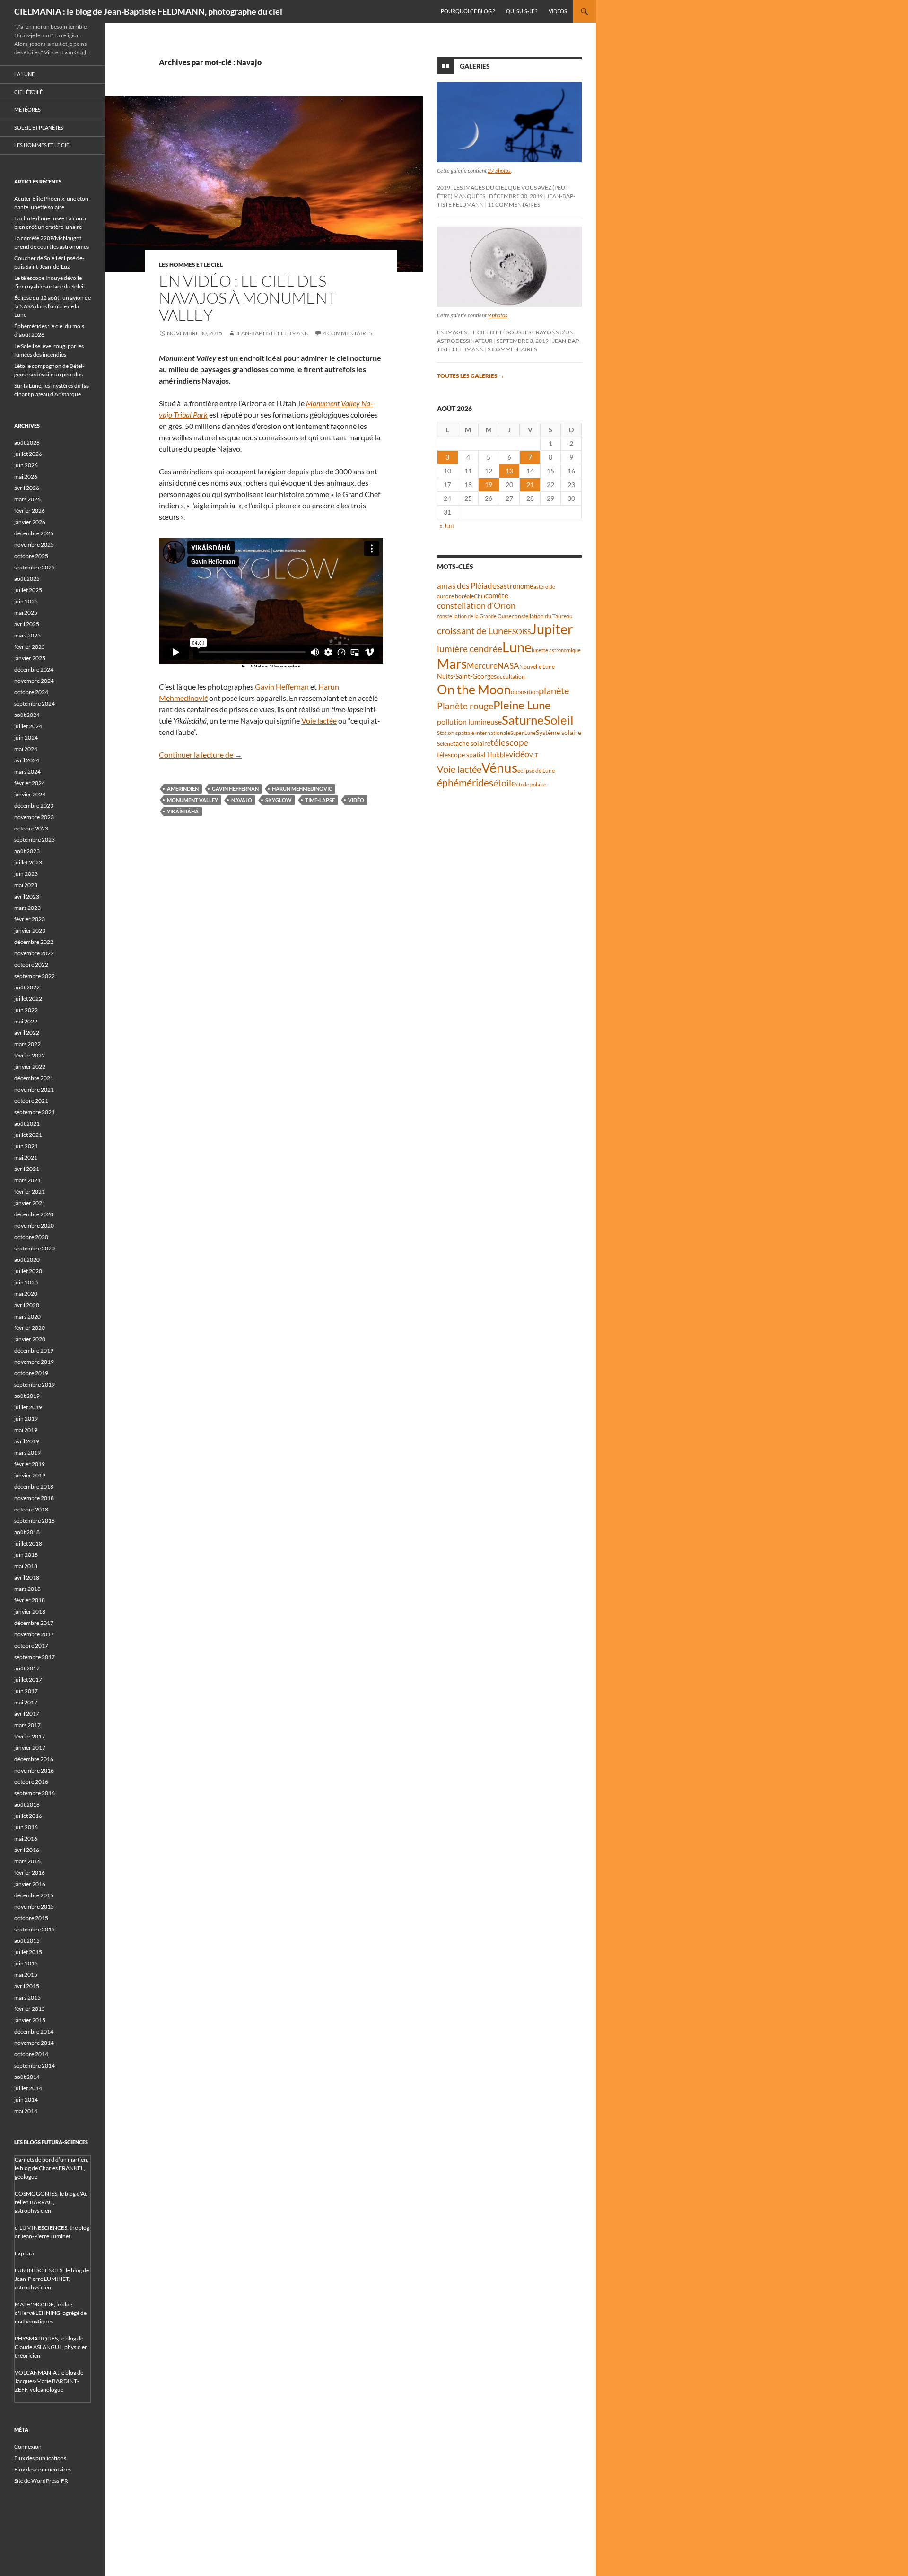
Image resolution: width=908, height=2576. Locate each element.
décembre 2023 (34, 806)
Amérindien (183, 789)
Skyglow (279, 800)
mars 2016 (27, 1861)
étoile (505, 783)
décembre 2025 (34, 533)
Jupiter (552, 629)
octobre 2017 (31, 1646)
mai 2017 (26, 1702)
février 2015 (30, 2009)
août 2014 (27, 2077)
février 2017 (30, 1736)
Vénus (499, 768)
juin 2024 (26, 738)
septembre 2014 (35, 2065)
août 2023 (27, 851)
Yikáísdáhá (183, 811)
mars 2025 (27, 635)
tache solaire (472, 743)
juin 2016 (26, 1827)
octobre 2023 (31, 828)
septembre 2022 (35, 976)
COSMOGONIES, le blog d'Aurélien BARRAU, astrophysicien (52, 2202)
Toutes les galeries (471, 376)
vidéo (356, 800)
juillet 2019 (28, 1407)
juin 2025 (26, 601)
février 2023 (30, 919)
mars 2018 (27, 1589)
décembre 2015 (34, 1895)
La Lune (24, 74)
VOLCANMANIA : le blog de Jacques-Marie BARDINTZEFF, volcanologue (49, 2381)
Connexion (28, 2447)
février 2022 (30, 1055)
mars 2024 (27, 772)
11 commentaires (514, 205)
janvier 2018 (30, 1611)
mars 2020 (27, 1316)
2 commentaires (512, 349)
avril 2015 (27, 1986)
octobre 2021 (31, 1101)
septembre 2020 (35, 1248)
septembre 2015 (35, 1929)
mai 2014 (26, 2111)
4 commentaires (348, 333)
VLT (533, 755)
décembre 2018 (34, 1487)
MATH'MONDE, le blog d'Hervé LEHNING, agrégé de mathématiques (51, 2313)
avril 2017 (27, 1714)
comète (497, 595)
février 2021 (30, 1192)
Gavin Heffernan (282, 686)
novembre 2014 (34, 2043)
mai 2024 (26, 749)
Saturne (523, 720)
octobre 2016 (31, 1782)
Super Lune (523, 733)
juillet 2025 (28, 590)
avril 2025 (27, 624)
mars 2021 (27, 1180)
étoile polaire (531, 784)
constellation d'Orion (476, 606)
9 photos (498, 315)
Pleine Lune (522, 705)
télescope (509, 742)
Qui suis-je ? (522, 11)
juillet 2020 (28, 1271)
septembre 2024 (35, 703)
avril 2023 (27, 896)
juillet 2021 (28, 1135)
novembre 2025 (34, 545)
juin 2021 (26, 1146)
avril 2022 (27, 1033)
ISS (526, 632)
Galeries (475, 66)
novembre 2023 (34, 817)
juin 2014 (26, 2100)
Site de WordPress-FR (41, 2481)
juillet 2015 (28, 1952)
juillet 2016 (28, 1816)
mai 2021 (26, 1157)
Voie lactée (319, 720)
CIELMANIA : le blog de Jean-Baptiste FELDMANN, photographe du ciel (148, 11)
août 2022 (27, 987)
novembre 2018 (34, 1498)
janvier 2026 (30, 522)
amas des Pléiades (468, 586)
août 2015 (27, 1941)
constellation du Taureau (542, 616)
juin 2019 (26, 1419)
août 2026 (27, 442)
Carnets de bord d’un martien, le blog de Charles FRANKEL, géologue (52, 2168)
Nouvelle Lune (537, 667)
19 (489, 485)
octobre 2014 (31, 2054)
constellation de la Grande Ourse (474, 616)
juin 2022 (26, 1010)
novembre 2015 (34, 1907)
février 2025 (30, 647)
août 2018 (27, 1532)
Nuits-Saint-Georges (467, 676)
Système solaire (559, 732)
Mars (452, 664)
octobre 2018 (31, 1509)
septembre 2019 (35, 1384)
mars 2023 (27, 908)
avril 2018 (27, 1577)
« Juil (447, 526)
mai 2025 (26, 613)
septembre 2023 (35, 840)
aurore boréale (455, 596)
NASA (508, 666)
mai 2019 (26, 1430)
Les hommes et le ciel (191, 265)
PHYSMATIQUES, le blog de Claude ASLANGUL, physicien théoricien (51, 2347)
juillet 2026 (28, 454)
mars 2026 (27, 499)
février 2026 (30, 511)
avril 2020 (27, 1305)
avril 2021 (27, 1169)
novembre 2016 (34, 1770)
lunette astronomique (556, 650)
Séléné (445, 744)
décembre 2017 (34, 1623)
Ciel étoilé (28, 92)
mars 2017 (27, 1725)
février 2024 (30, 783)
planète (554, 690)
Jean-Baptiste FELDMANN (272, 333)
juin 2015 (26, 1963)
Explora (24, 2253)
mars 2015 (27, 1997)
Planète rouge (465, 706)
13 (509, 471)
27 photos (499, 170)
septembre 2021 (35, 1112)
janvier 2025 (30, 658)
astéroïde (544, 587)
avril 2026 (27, 488)
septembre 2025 (35, 567)
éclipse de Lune (536, 771)
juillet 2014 (28, 2088)
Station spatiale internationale (474, 733)
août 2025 (27, 579)
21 (530, 485)
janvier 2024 (30, 794)
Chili (480, 596)
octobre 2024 (31, 692)
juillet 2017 (28, 1680)
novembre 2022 (34, 953)
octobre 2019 (31, 1373)
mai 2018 (26, 1566)
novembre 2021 (34, 1089)
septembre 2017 (35, 1657)
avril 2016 (27, 1850)
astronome (517, 586)
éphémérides (465, 782)
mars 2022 (27, 1044)
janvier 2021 (30, 1203)
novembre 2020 (34, 1226)
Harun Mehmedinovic (302, 789)
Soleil (559, 720)
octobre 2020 (31, 1237)
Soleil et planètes (39, 127)
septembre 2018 (35, 1521)
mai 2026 (26, 476)
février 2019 (30, 1464)
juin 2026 (26, 465)
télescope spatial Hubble (473, 755)
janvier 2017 (30, 1748)
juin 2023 (26, 874)
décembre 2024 (34, 669)
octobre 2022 (31, 965)
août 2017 (27, 1668)
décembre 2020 (34, 1214)
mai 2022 (26, 1021)
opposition (525, 692)
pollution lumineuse (469, 721)
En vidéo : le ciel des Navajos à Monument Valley (248, 298)
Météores (27, 109)
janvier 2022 (30, 1067)
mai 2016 (26, 1838)
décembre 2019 (34, 1350)
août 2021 (27, 1123)
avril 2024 (27, 760)
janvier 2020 (30, 1339)
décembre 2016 (34, 1759)
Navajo (242, 800)
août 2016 (27, 1804)
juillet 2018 (28, 1543)
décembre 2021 (34, 1078)
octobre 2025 (31, 556)
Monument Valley (192, 800)
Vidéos (558, 11)
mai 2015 (26, 1975)
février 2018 (30, 1600)
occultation (511, 677)
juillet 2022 (28, 999)
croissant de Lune (472, 630)
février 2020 (30, 1328)
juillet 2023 (28, 862)
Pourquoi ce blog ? (468, 11)
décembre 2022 (34, 942)
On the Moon (474, 689)
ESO (515, 631)
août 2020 (27, 1260)
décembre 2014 (34, 2031)
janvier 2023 (30, 930)
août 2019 (27, 1396)
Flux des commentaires (43, 2469)
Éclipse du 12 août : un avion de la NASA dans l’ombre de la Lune (52, 306)
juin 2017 (26, 1691)
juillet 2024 (28, 726)
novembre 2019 (34, 1362)
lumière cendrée (470, 649)
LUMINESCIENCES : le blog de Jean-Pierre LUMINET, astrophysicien (52, 2279)
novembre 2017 (34, 1634)
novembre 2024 (34, 681)
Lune (517, 647)
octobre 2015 (31, 1918)
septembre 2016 (35, 1793)
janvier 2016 (30, 1884)
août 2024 (27, 715)
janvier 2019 (30, 1475)
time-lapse (320, 800)
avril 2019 (27, 1441)
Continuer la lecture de (201, 755)
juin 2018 (26, 1555)
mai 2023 (26, 885)
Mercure (482, 666)
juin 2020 (26, 1282)
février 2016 (30, 1873)
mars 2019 (27, 1453)
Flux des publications (40, 2458)
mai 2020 (26, 1294)
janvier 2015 (30, 2020)
